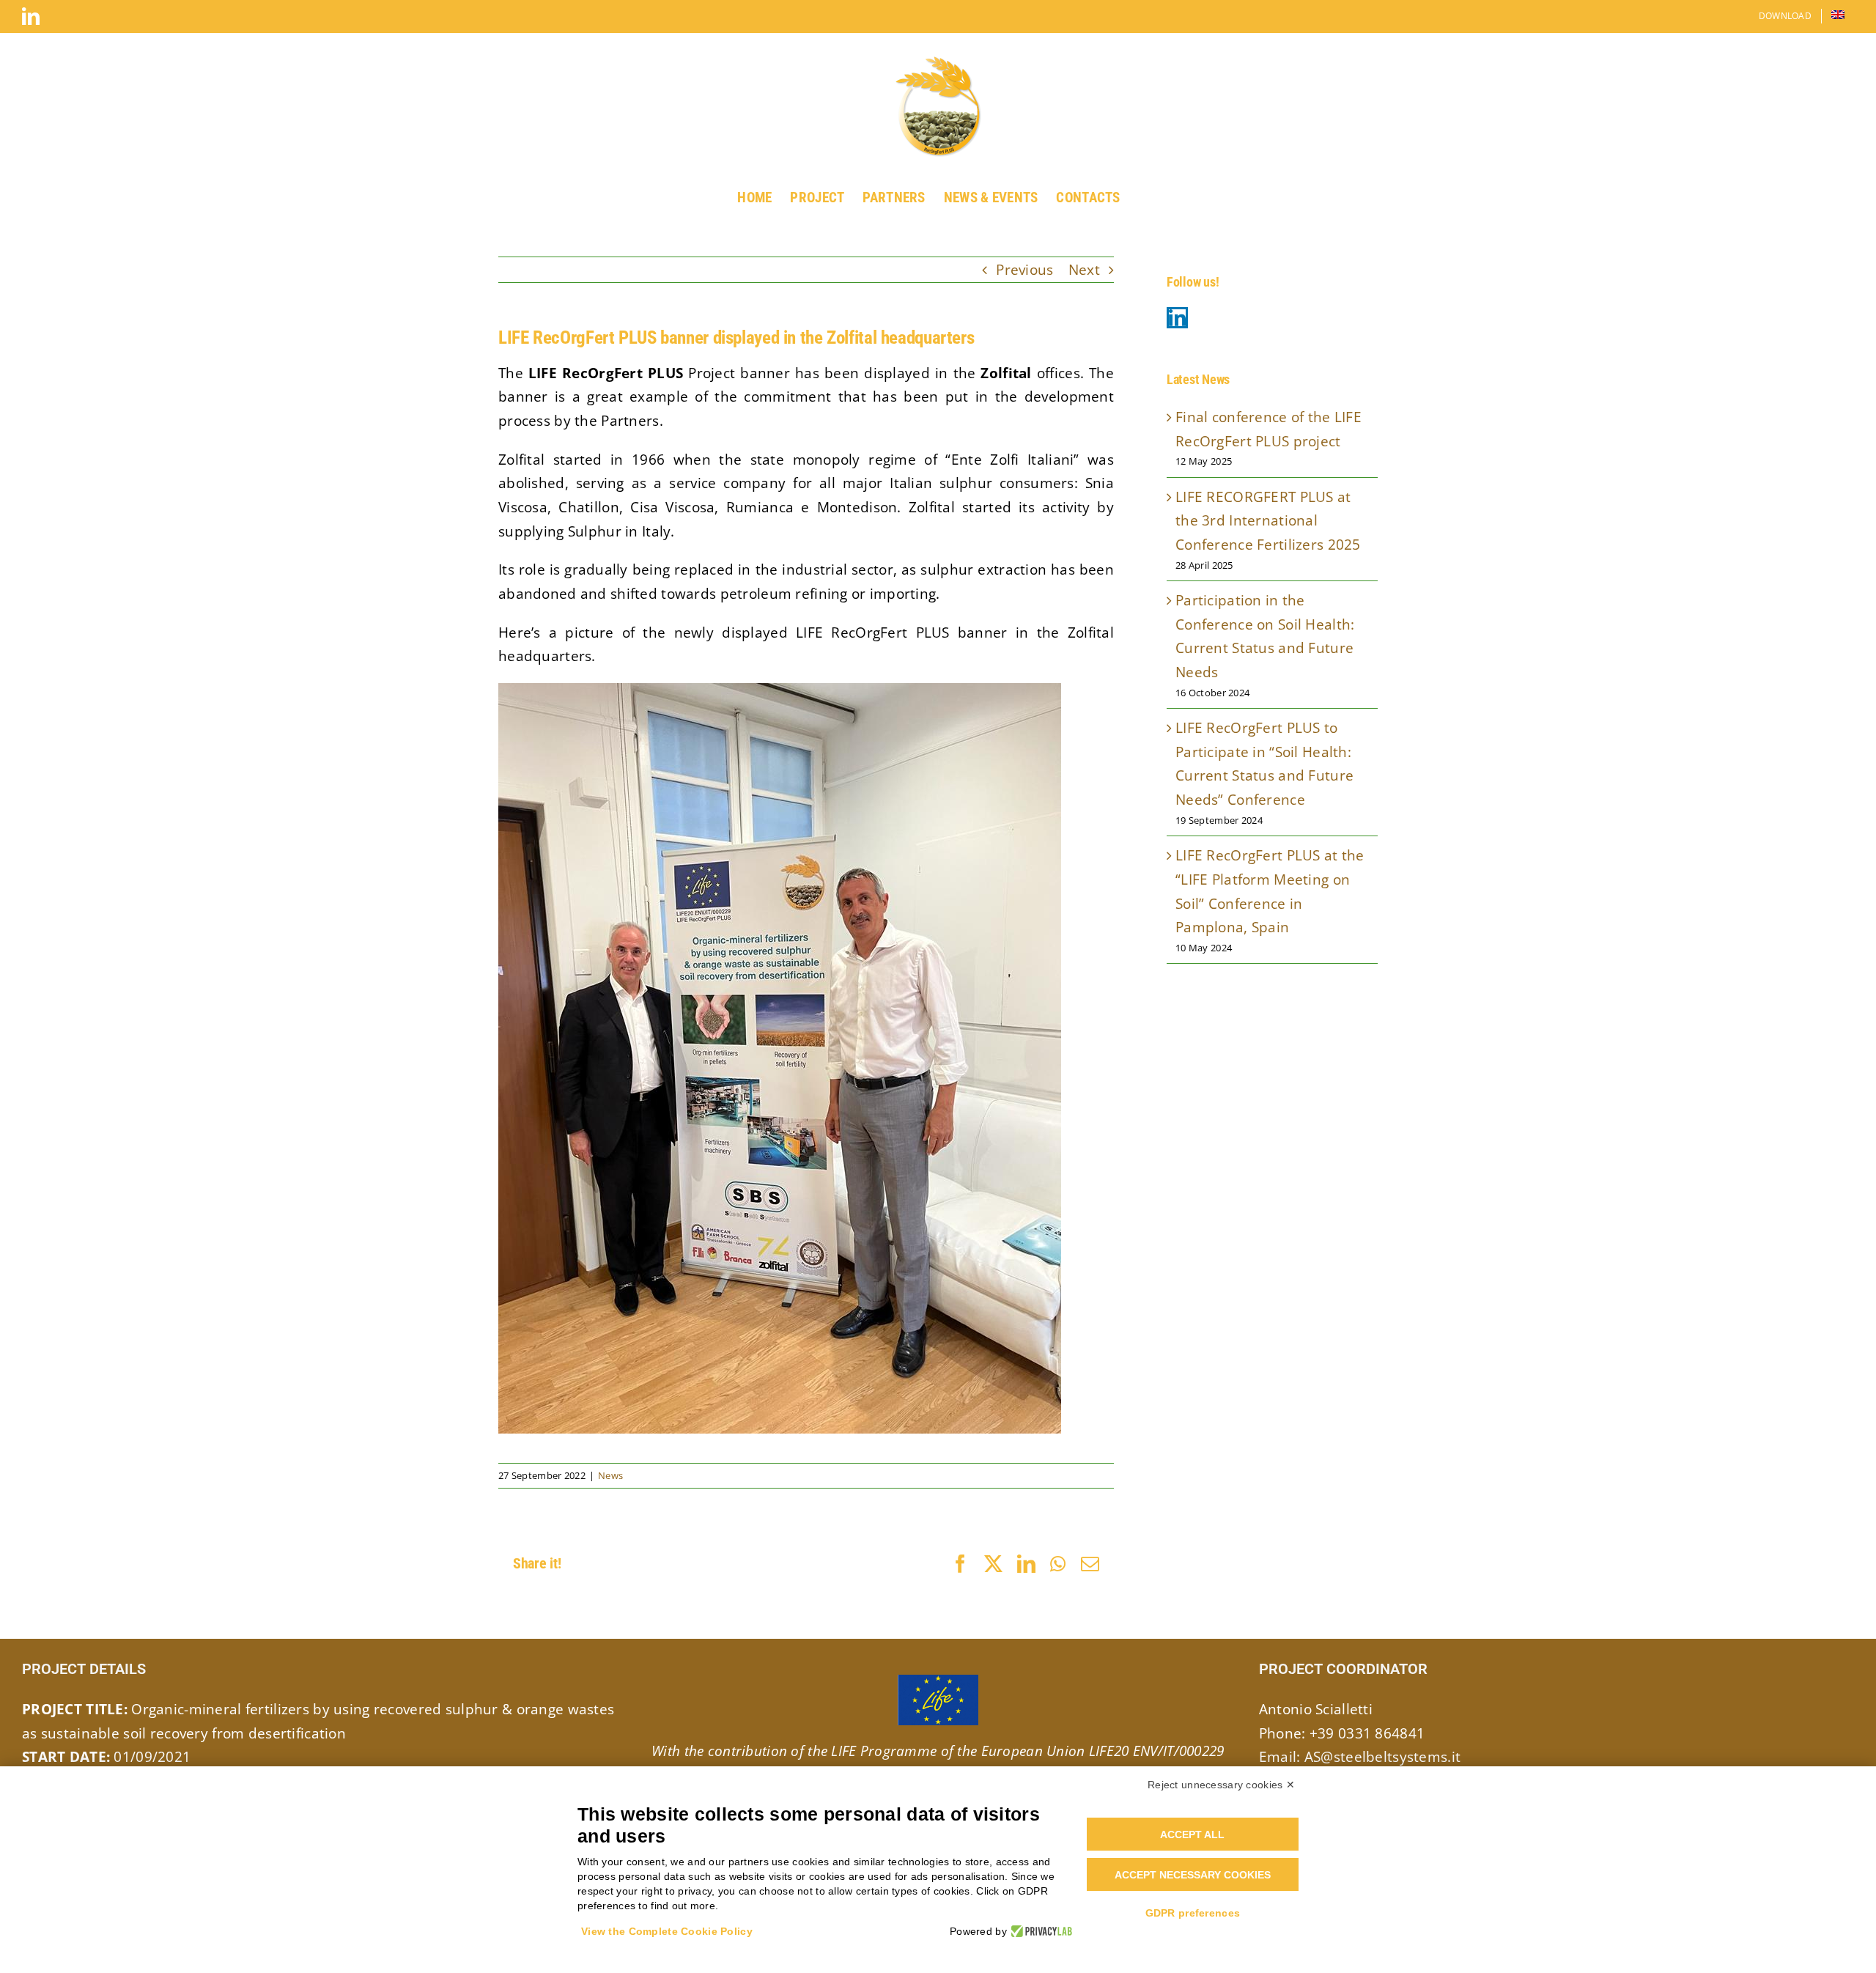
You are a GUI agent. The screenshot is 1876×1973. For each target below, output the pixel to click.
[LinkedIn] (1177, 318)
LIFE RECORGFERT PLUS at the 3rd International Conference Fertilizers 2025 (1268, 521)
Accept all (1192, 1834)
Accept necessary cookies (1193, 1875)
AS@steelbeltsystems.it (1382, 1757)
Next (1084, 270)
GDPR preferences (1193, 1913)
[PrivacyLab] (1039, 1931)
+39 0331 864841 (1367, 1733)
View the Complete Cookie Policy (667, 1931)
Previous (1024, 270)
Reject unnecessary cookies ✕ (1221, 1785)
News (610, 1475)
